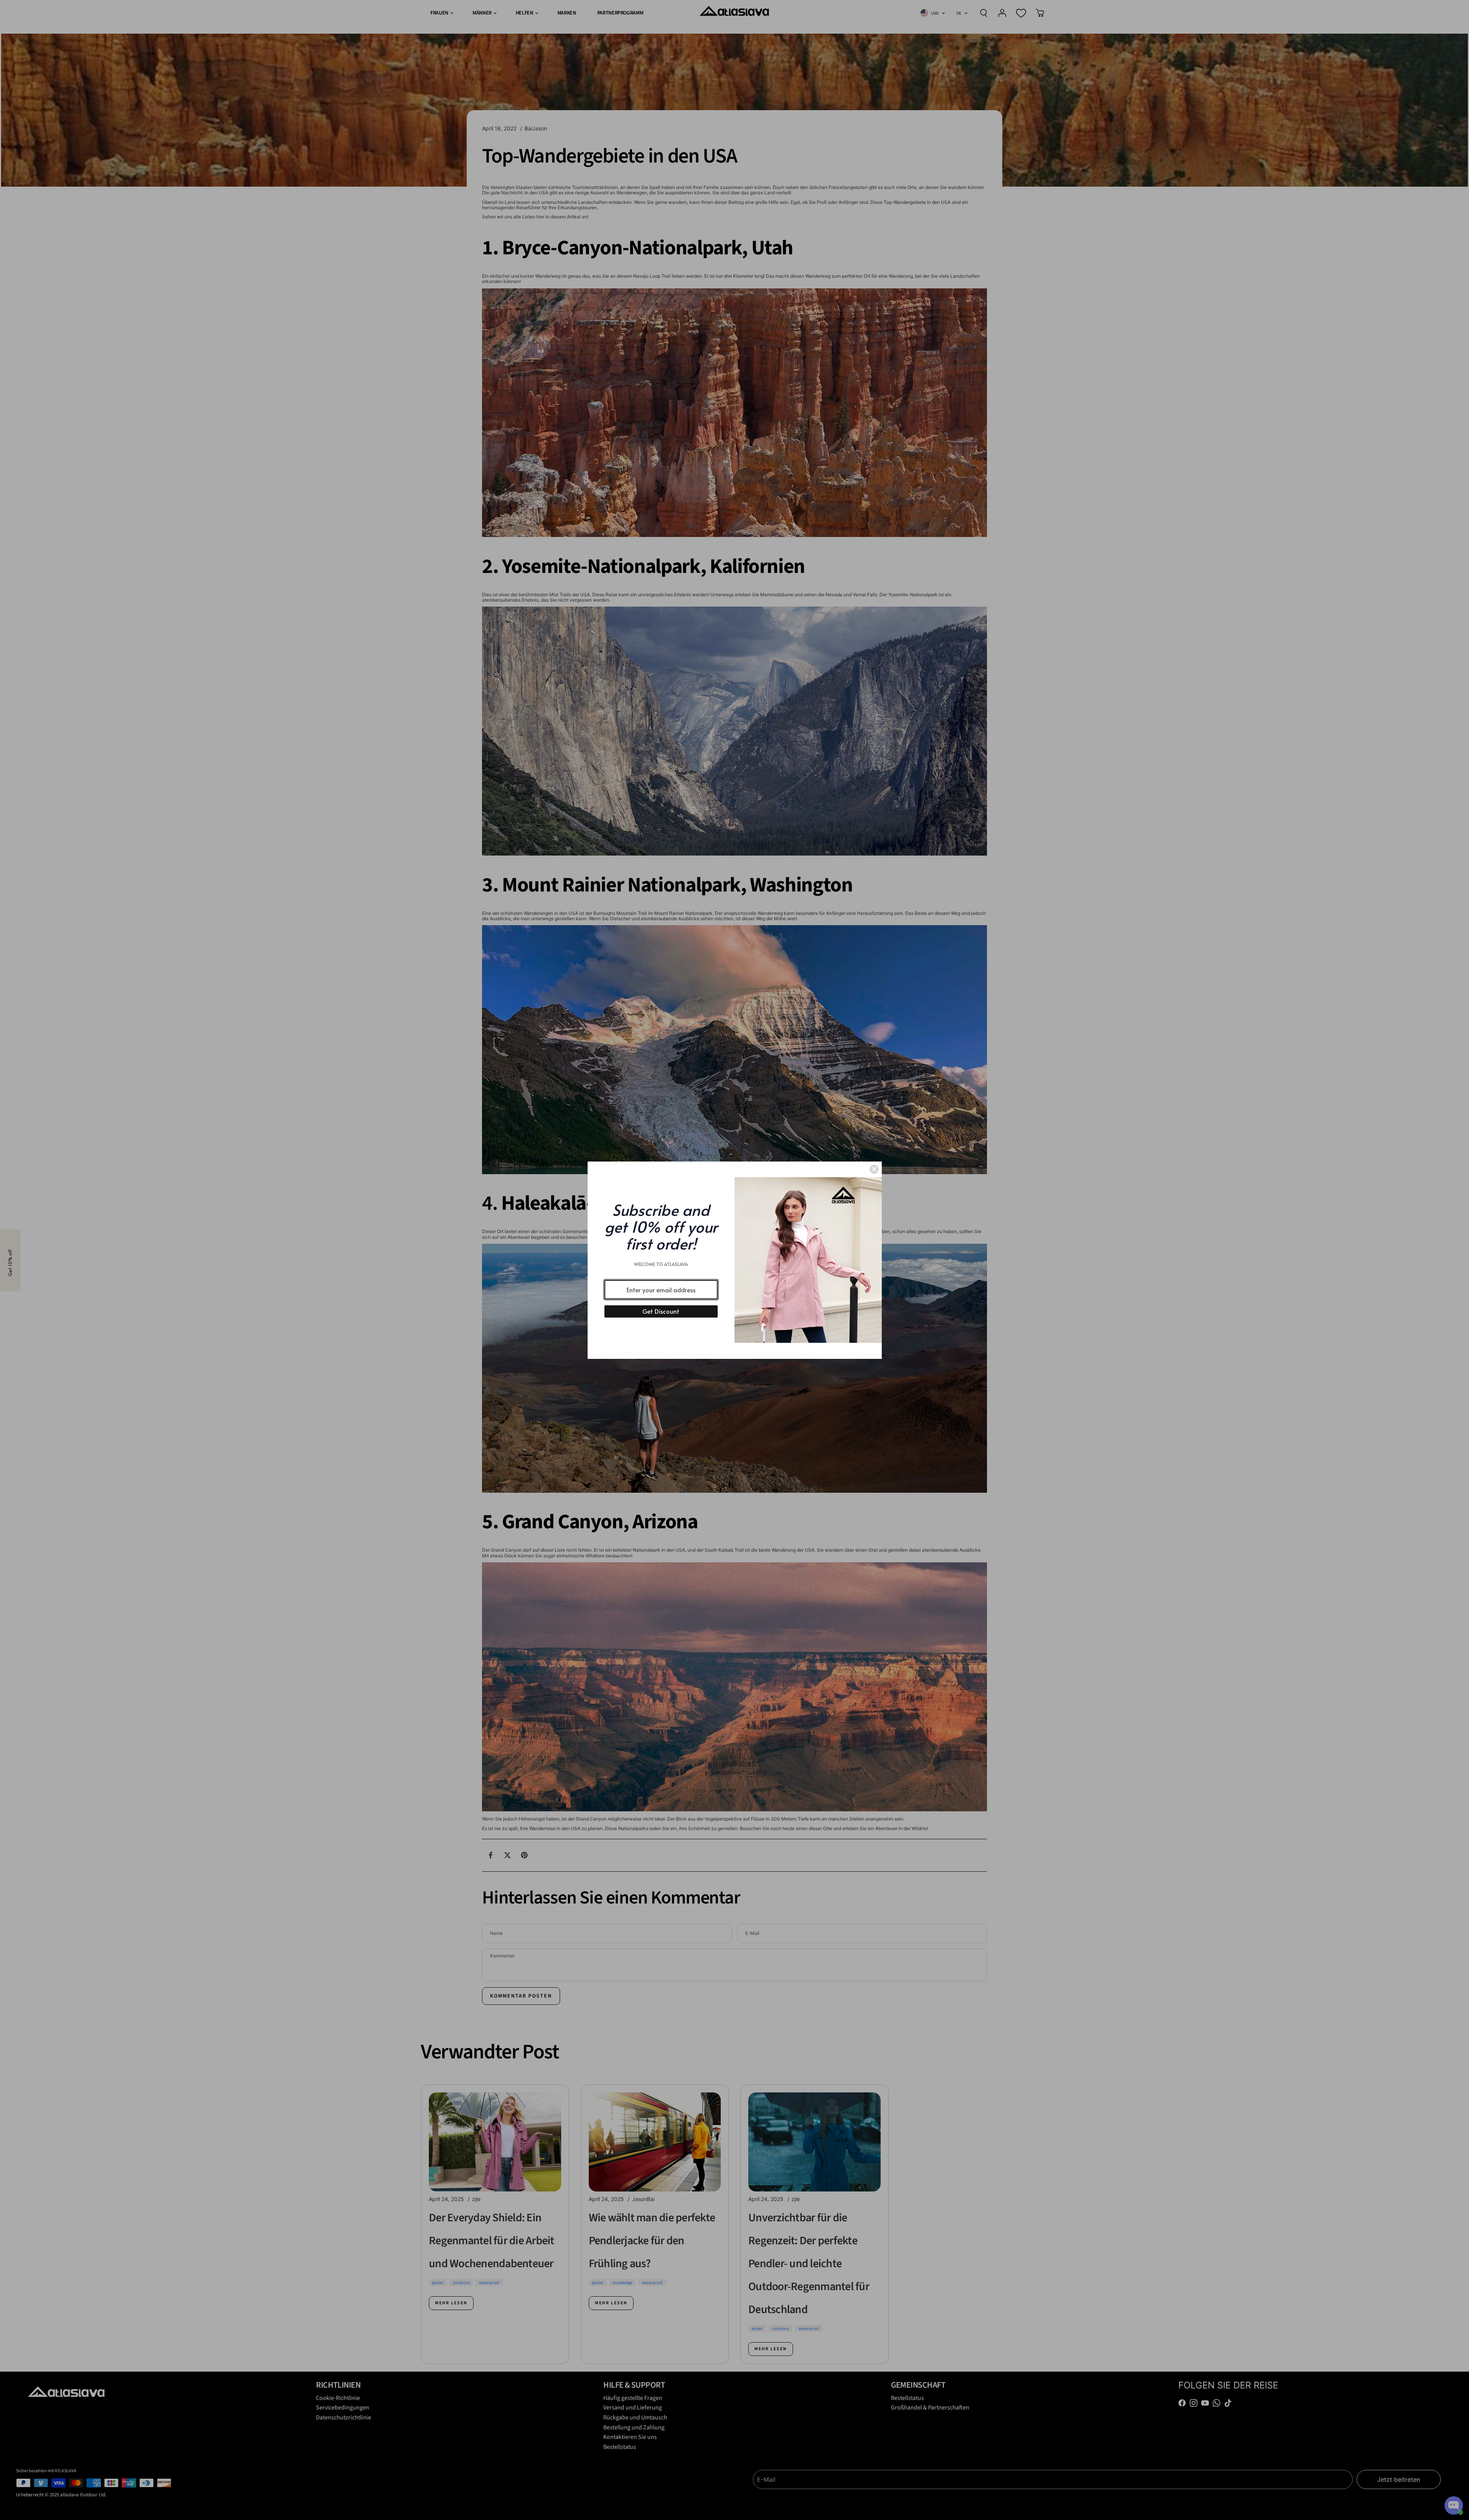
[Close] (874, 1169)
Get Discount (661, 1311)
